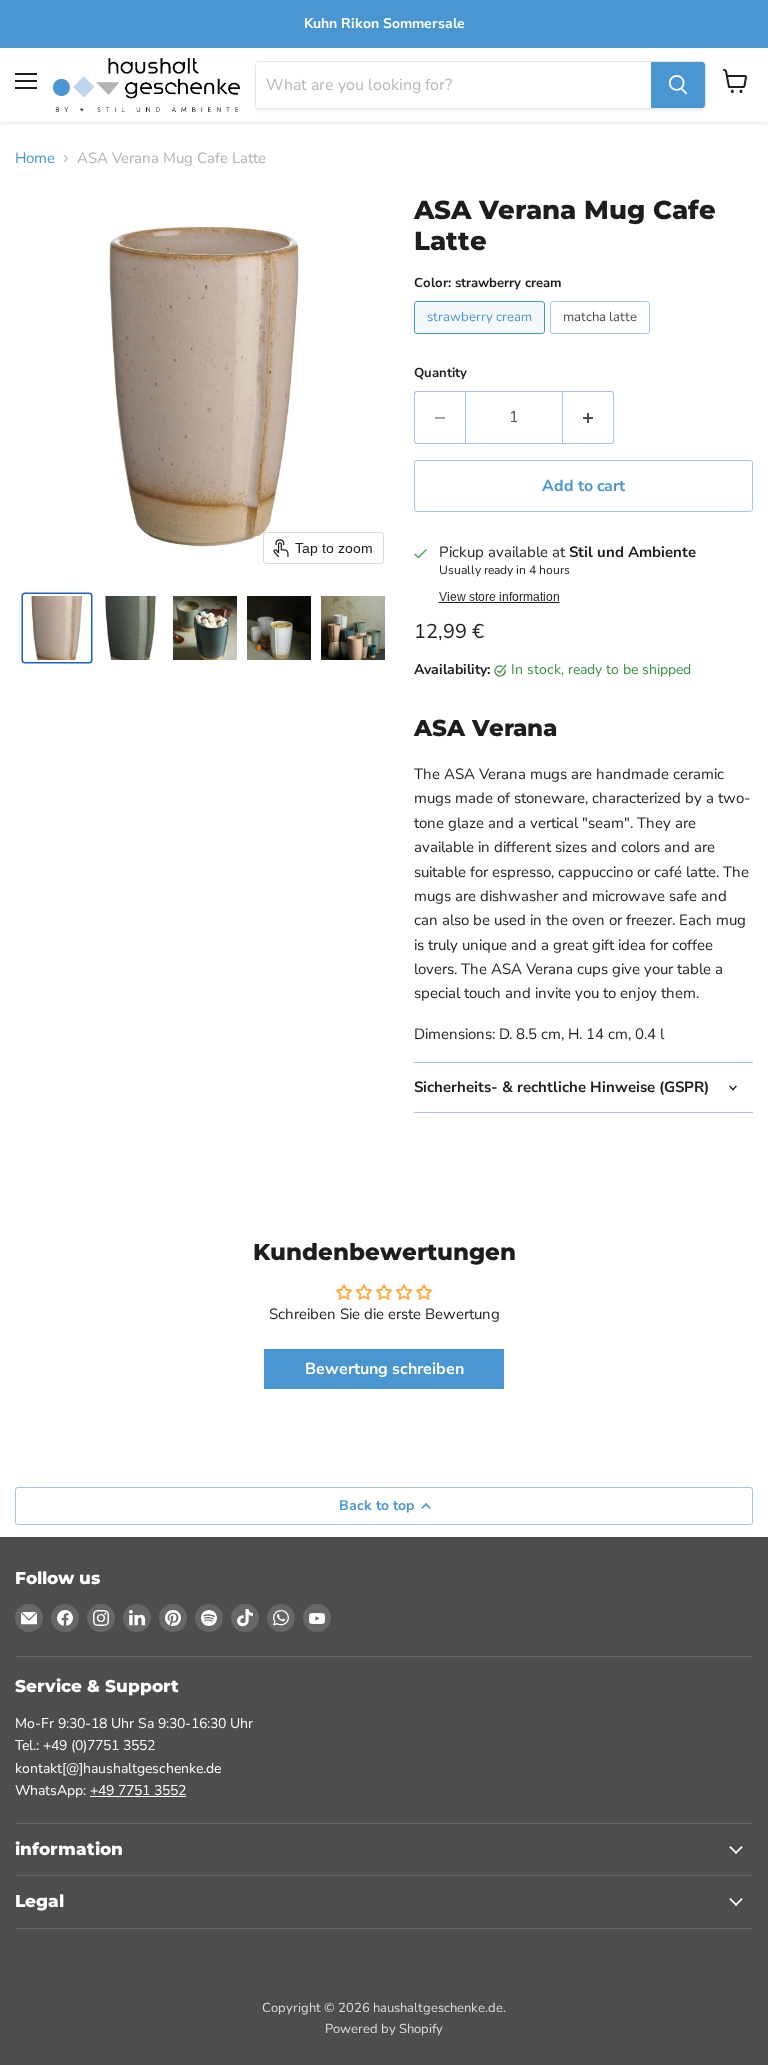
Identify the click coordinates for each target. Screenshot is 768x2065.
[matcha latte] (602, 339)
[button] (57, 628)
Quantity (440, 373)
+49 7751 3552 (138, 1790)
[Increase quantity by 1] (588, 417)
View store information (499, 597)
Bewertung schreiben (384, 1369)
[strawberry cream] (482, 339)
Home (35, 158)
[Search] (678, 85)
